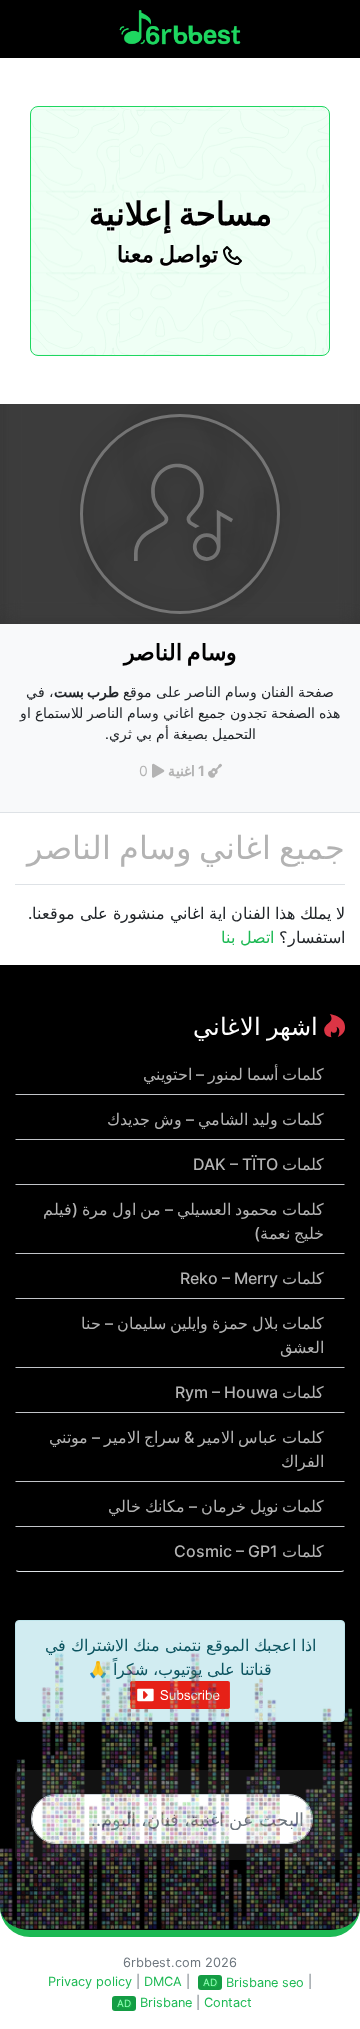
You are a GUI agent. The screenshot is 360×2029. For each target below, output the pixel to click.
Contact (228, 2002)
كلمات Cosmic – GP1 (249, 1551)
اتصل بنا (247, 937)
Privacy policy (90, 1981)
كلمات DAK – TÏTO (258, 1164)
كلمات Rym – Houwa (249, 1392)
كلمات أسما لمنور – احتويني (233, 1074)
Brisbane (166, 2002)
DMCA (163, 1981)
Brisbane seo (265, 1982)
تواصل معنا (170, 254)
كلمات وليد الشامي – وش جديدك (215, 1119)
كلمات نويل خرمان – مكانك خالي (216, 1506)
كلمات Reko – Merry (252, 1278)
